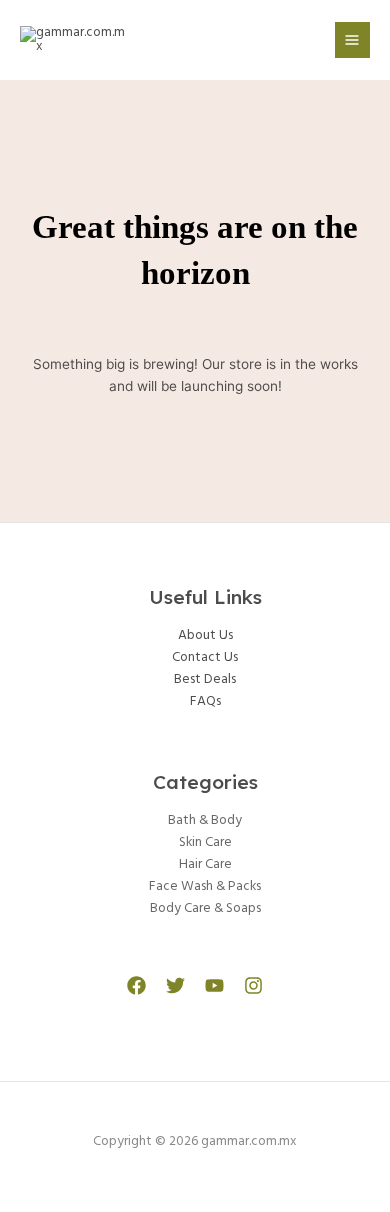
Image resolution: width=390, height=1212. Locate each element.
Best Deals (205, 679)
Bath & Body (205, 820)
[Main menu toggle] (352, 39)
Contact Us (205, 657)
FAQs (205, 701)
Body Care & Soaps (205, 908)
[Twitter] (175, 985)
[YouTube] (214, 985)
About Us (205, 635)
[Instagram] (253, 985)
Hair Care (205, 864)
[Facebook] (136, 985)
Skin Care (205, 842)
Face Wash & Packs (205, 886)
